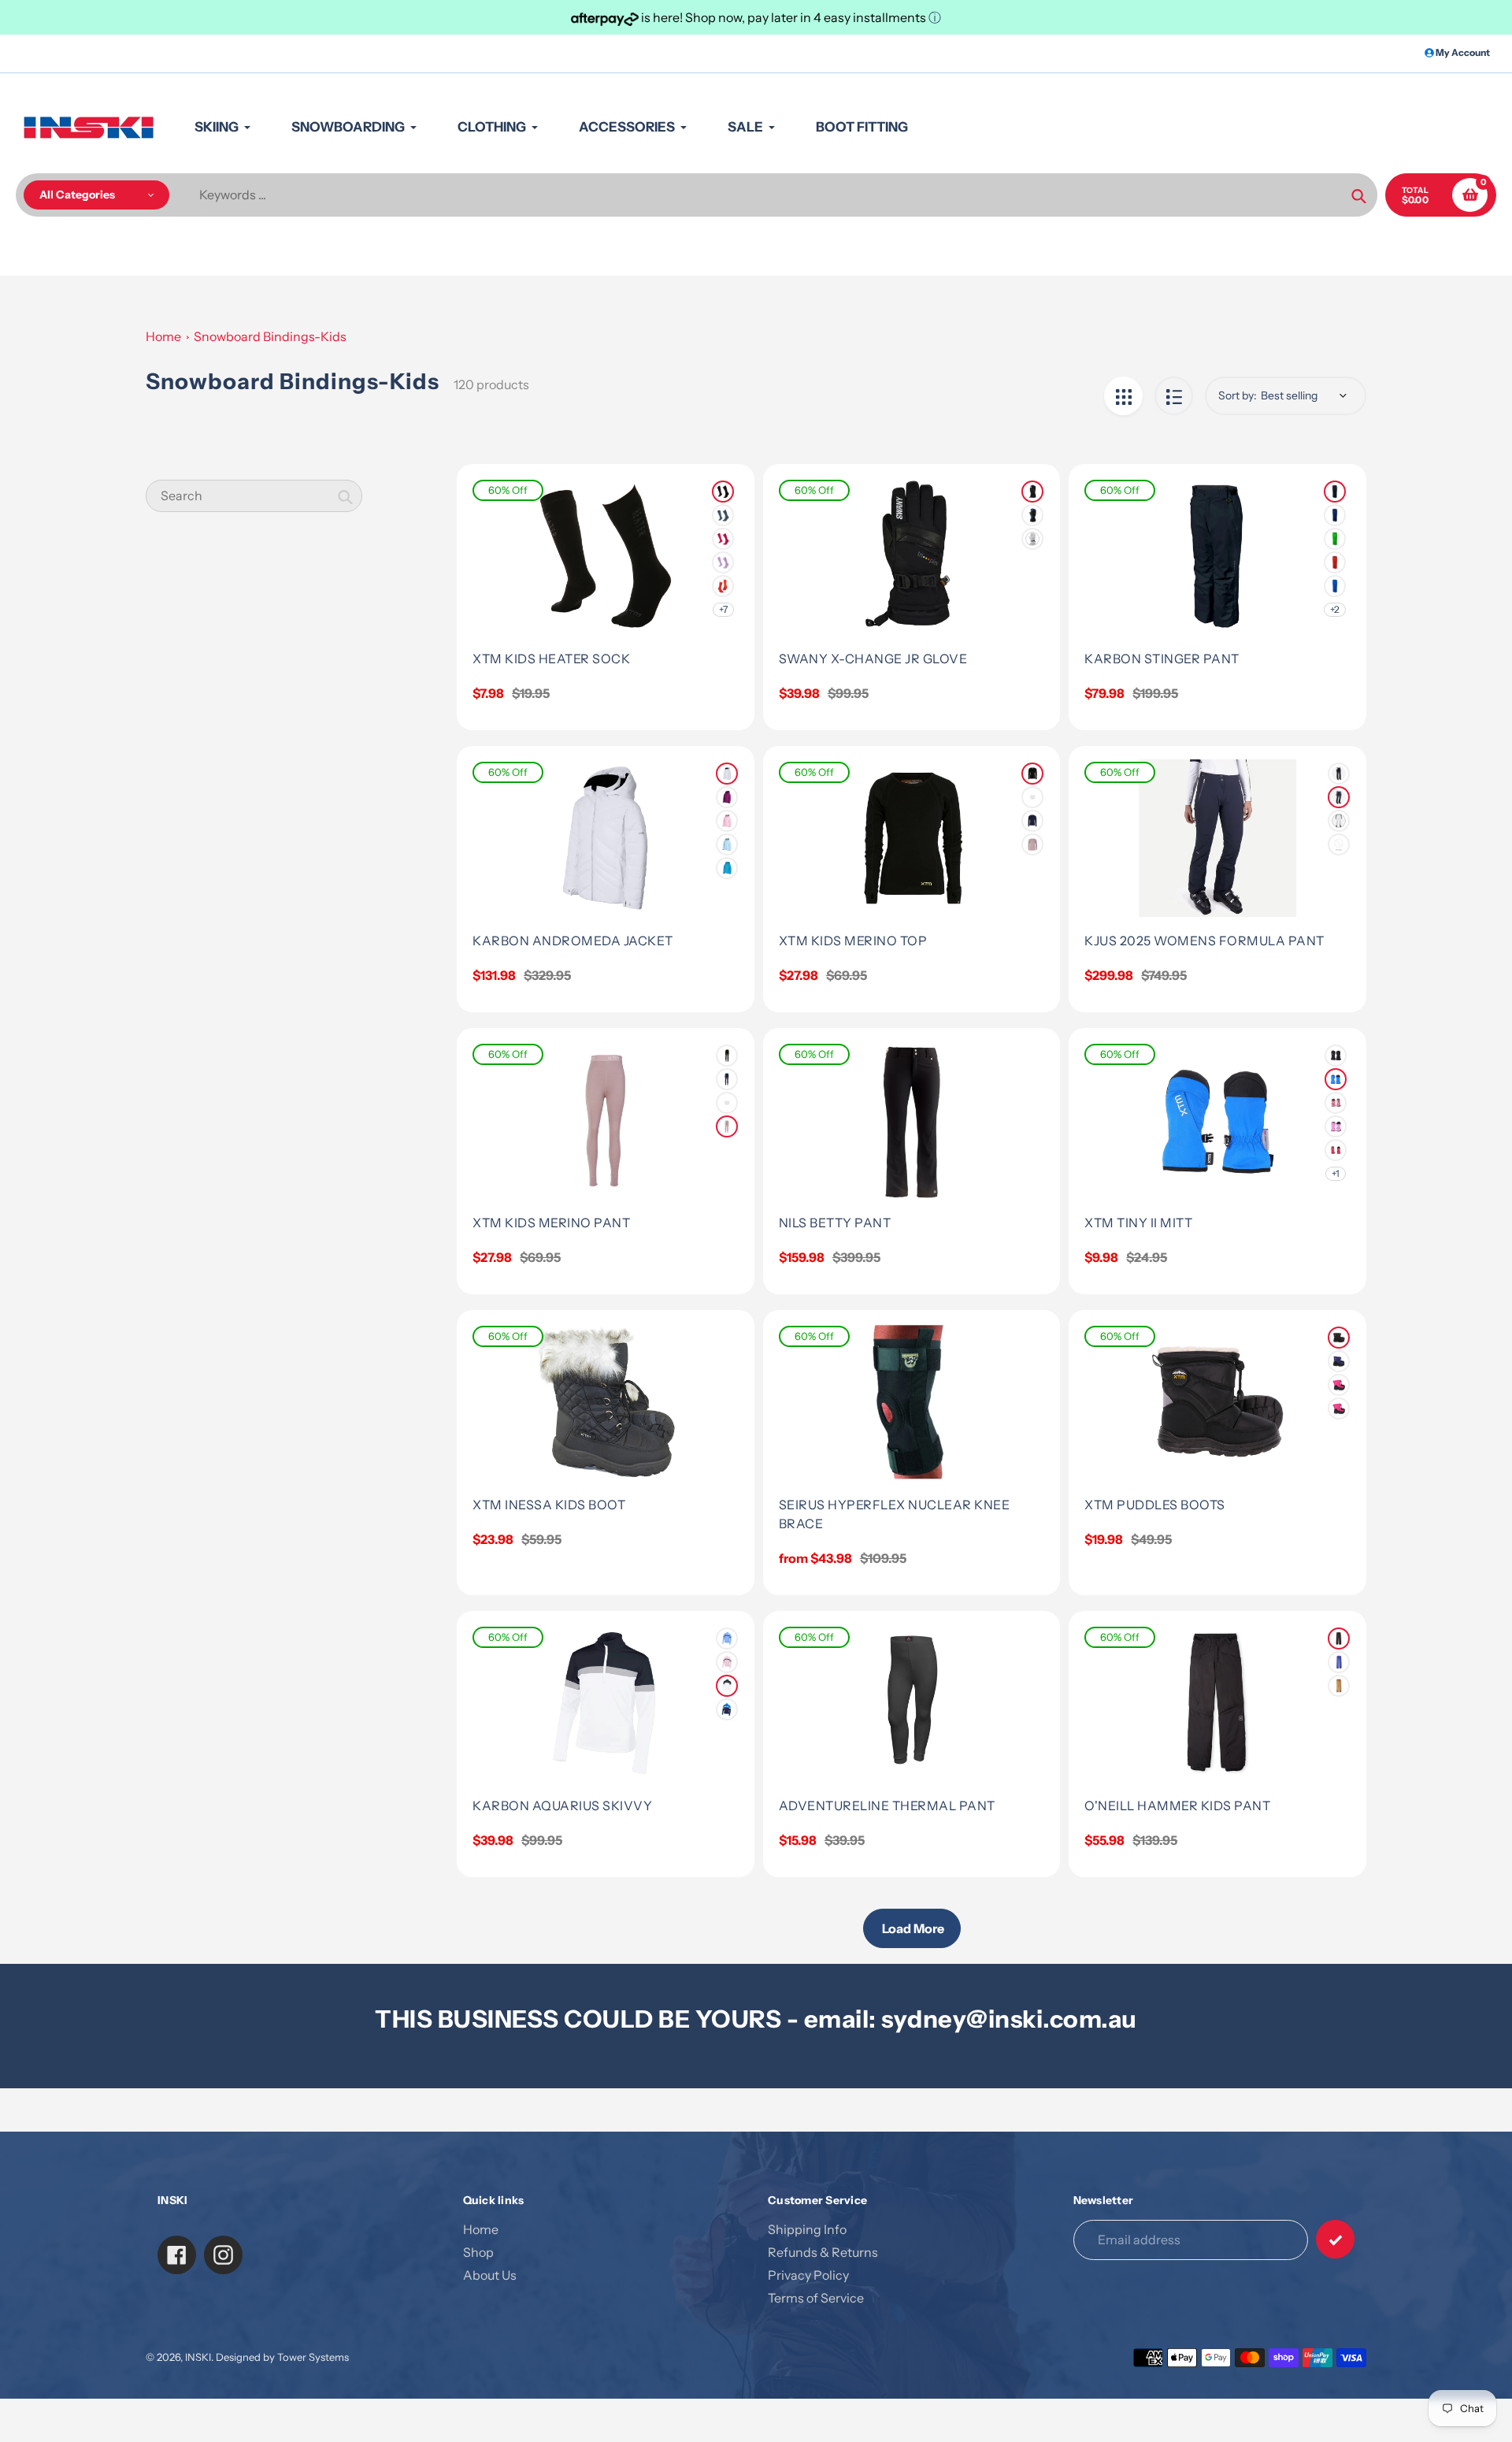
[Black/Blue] (1032, 515)
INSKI (198, 2357)
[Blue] (1339, 1361)
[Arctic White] (727, 774)
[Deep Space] (1339, 797)
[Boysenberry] (727, 797)
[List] (1174, 396)
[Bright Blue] (1336, 1079)
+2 (1335, 609)
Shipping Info (807, 2229)
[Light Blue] (727, 1639)
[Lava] (723, 586)
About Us (490, 2275)
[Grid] (1123, 396)
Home (163, 336)
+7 (723, 609)
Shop (478, 2252)
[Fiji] (727, 868)
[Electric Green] (1335, 539)
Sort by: (1238, 395)
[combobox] (254, 496)
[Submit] (1335, 2239)
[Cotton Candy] (727, 821)
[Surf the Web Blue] (1339, 1662)
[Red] (1335, 562)
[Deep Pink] (1032, 797)
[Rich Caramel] (1339, 1686)
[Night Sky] (1335, 515)
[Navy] (723, 515)
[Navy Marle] (1032, 821)
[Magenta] (1336, 1150)
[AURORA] (1339, 844)
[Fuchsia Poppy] (1336, 1103)
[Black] (723, 492)
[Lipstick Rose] (727, 1662)
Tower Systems (313, 2357)
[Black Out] (1339, 1639)
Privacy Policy (808, 2275)
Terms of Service (816, 2298)
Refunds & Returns (823, 2252)
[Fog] (1032, 844)
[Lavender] (723, 562)
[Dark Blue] (727, 1709)
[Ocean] (727, 844)
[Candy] (723, 539)
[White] (1032, 539)
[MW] (1335, 586)
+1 (1336, 1173)
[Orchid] (1336, 1126)
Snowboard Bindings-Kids (270, 336)
